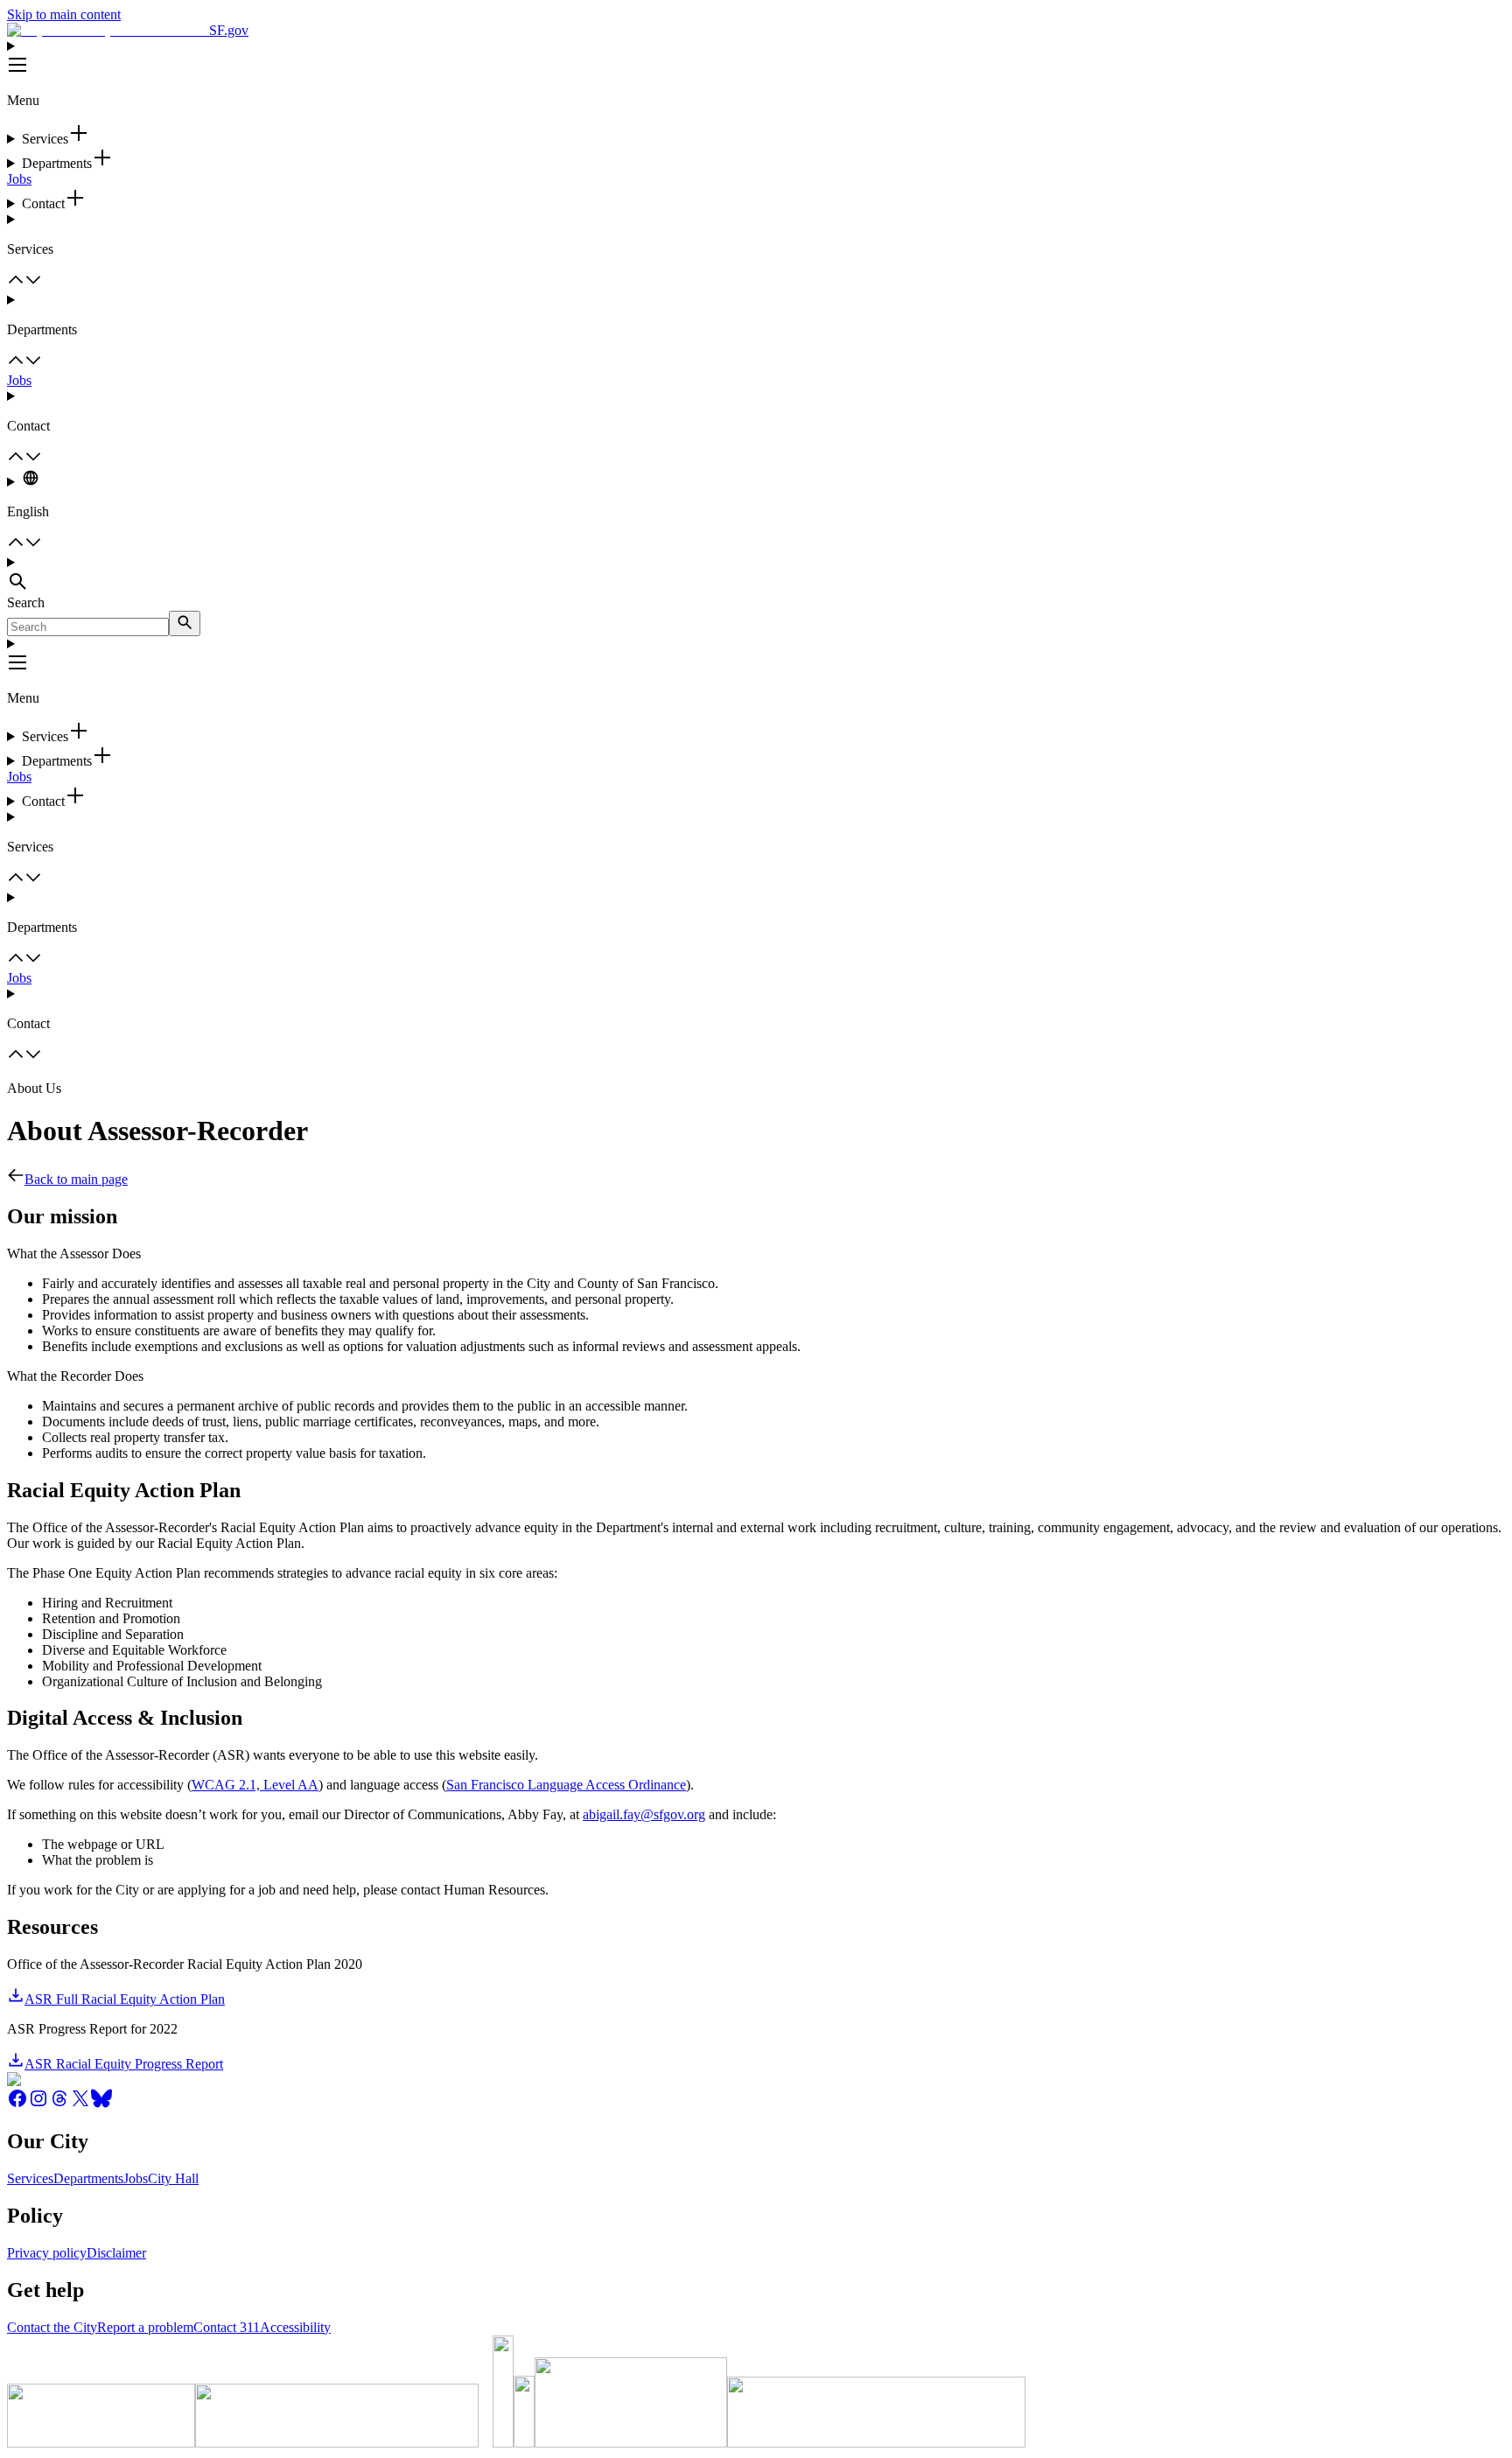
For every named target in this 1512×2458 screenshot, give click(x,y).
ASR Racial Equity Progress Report (124, 2064)
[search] (185, 623)
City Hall (173, 2178)
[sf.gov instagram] (38, 2104)
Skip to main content (64, 14)
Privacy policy (47, 2253)
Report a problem (145, 2327)
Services (30, 2178)
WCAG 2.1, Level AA (255, 1785)
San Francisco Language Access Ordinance (566, 1785)
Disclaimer (116, 2253)
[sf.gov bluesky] (101, 2104)
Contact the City (52, 2327)
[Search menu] (756, 575)
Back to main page (76, 1179)
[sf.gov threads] (59, 2104)
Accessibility (295, 2327)
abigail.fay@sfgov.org (644, 1814)
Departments (88, 2178)
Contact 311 (227, 2327)
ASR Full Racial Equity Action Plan (125, 1999)
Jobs (19, 179)
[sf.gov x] (80, 2104)
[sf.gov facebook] (17, 2104)
